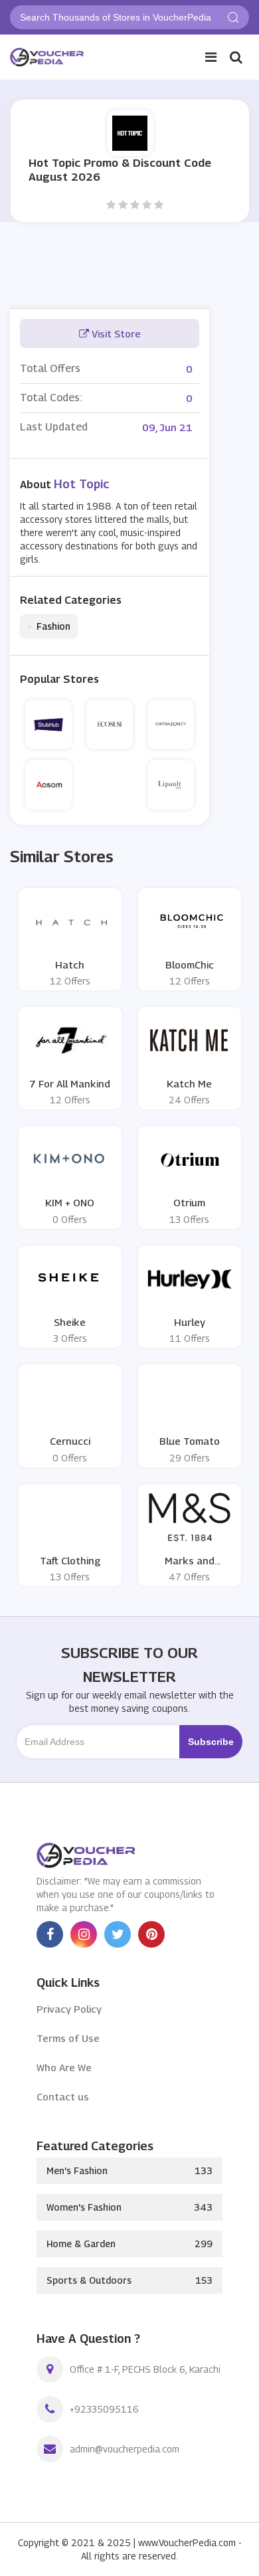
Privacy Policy (69, 2009)
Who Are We (64, 2067)
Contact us (63, 2096)
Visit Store (115, 333)
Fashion (49, 626)
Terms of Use (68, 2038)
